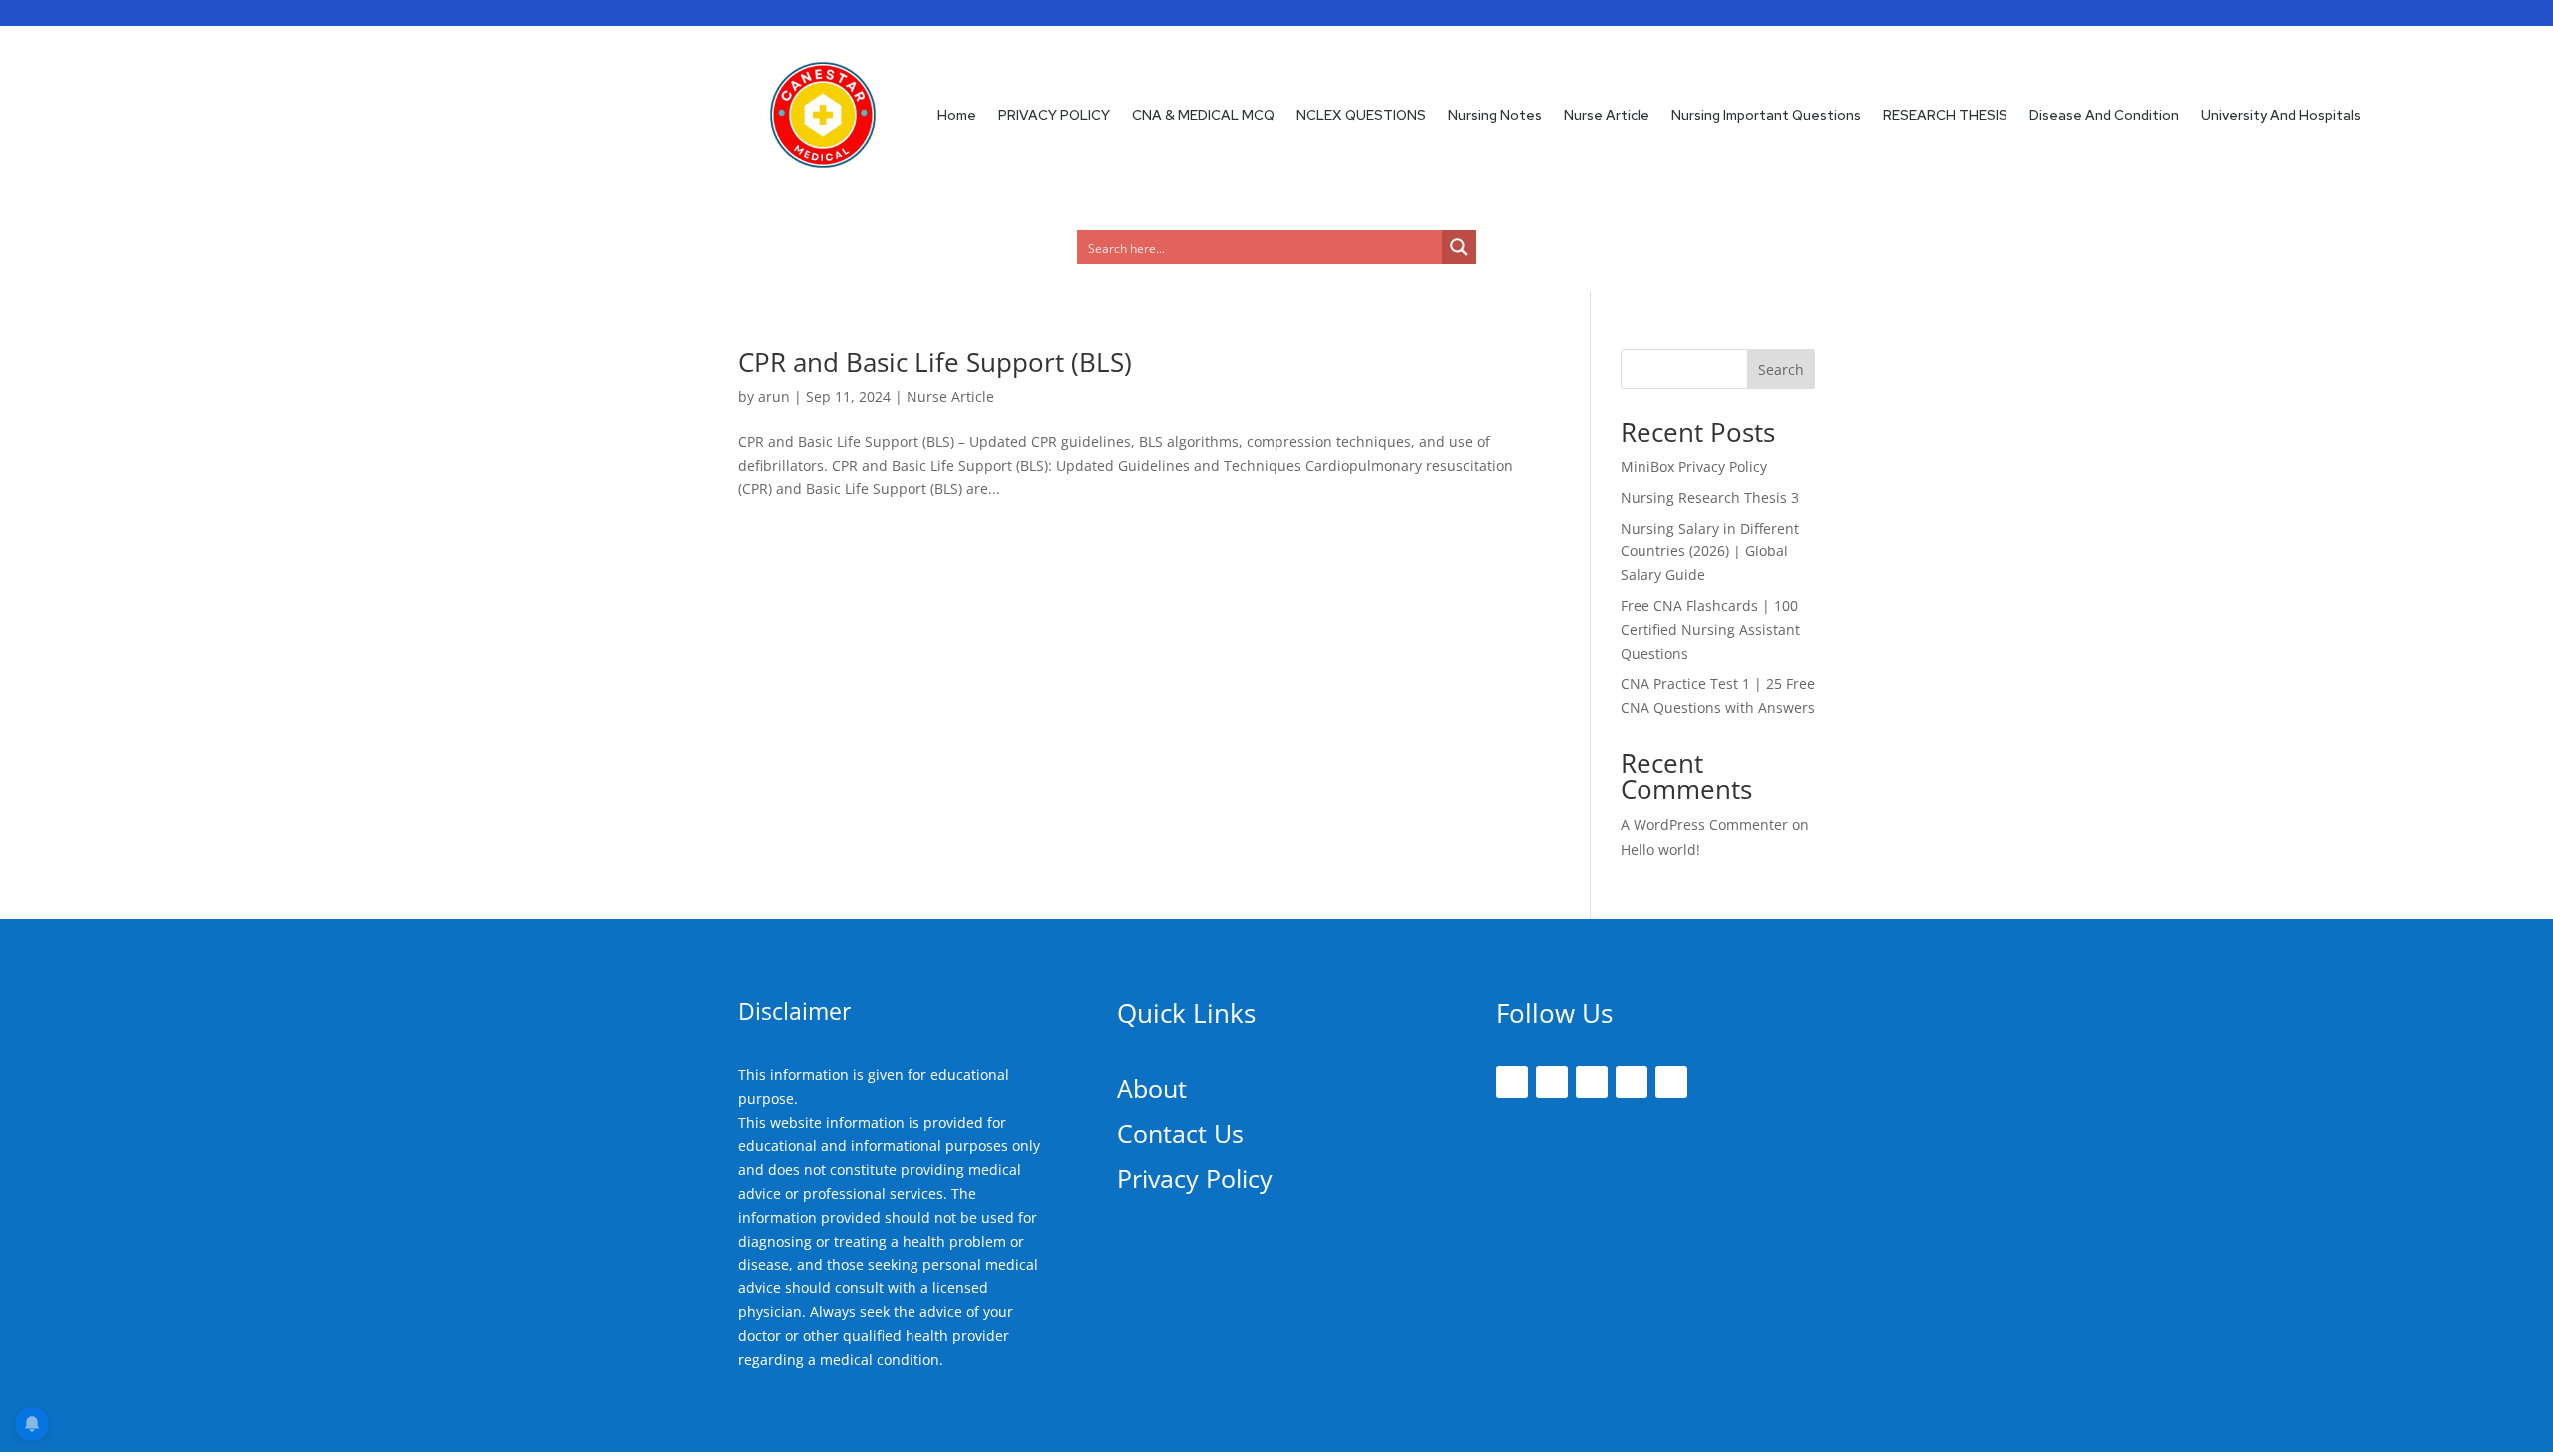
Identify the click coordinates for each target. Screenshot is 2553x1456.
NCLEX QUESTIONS (1361, 115)
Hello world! (1660, 849)
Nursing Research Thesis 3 (1710, 497)
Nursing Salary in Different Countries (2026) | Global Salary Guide (1710, 552)
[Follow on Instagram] (1592, 1082)
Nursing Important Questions (1766, 115)
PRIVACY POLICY (1054, 115)
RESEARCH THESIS (1945, 115)
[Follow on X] (1552, 1082)
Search (1781, 369)
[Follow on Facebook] (1512, 1082)
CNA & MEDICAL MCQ (1203, 115)
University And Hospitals (2281, 115)
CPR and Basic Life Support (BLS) (935, 362)
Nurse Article (1607, 115)
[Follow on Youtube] (1671, 1082)
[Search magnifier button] (1459, 247)
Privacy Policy (1195, 1178)
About (1152, 1088)
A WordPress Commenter (1704, 824)
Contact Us (1180, 1133)
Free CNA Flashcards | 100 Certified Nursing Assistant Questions (1710, 630)
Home (957, 115)
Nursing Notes (1495, 115)
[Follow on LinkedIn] (1632, 1082)
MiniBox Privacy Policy (1694, 466)
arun (774, 396)
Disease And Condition (2104, 115)
